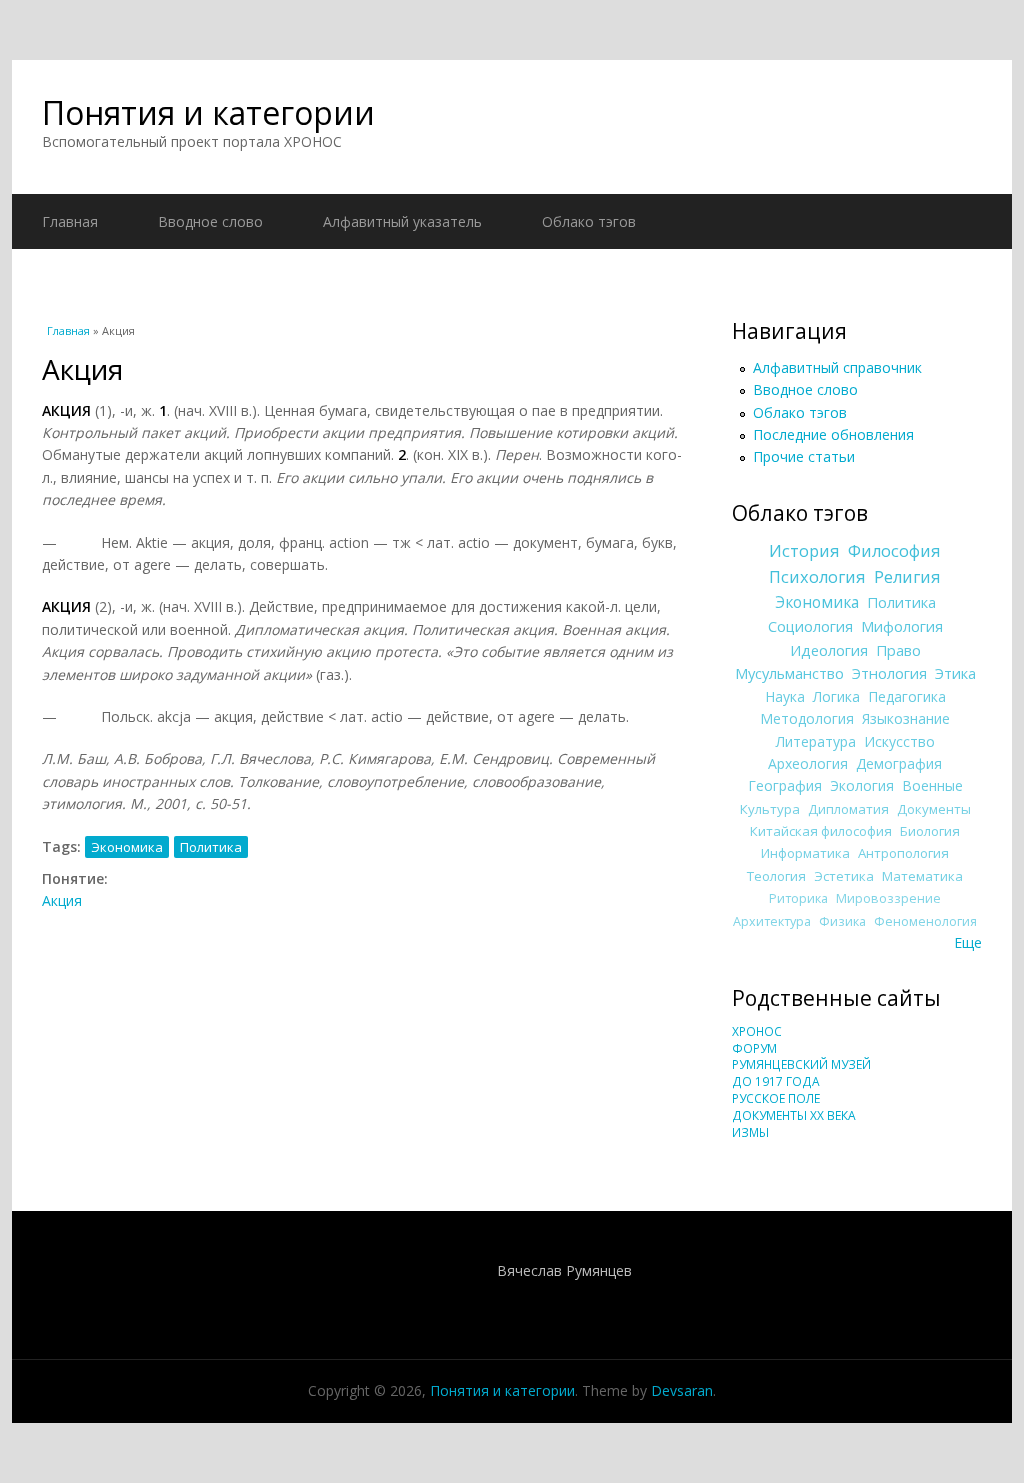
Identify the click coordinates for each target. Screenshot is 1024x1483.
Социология (810, 626)
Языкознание (906, 718)
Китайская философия (821, 831)
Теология (776, 876)
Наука (785, 696)
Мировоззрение (888, 898)
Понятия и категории (208, 112)
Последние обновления (833, 434)
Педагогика (907, 696)
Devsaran (682, 1390)
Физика (842, 921)
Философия (894, 551)
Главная (70, 221)
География (785, 785)
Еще (968, 942)
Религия (907, 577)
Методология (807, 718)
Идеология (829, 650)
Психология (817, 577)
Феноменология (925, 921)
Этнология (889, 673)
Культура (770, 809)
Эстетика (844, 876)
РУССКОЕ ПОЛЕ (776, 1098)
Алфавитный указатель (402, 221)
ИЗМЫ (750, 1132)
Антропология (903, 853)
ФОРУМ (754, 1048)
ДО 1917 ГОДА (776, 1081)
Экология (862, 785)
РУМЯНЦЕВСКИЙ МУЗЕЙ (801, 1064)
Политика (211, 847)
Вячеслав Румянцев (564, 1270)
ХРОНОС (757, 1031)
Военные (932, 785)
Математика (922, 876)
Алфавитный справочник (837, 367)
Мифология (902, 626)
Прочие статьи (804, 456)
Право (898, 650)
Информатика (805, 853)
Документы (934, 809)
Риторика (798, 898)
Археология (808, 763)
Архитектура (772, 921)
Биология (930, 831)
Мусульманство (789, 673)
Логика (836, 696)
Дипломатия (848, 809)
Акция (62, 900)
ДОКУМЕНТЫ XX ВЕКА (794, 1115)
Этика (955, 673)
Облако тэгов (589, 221)
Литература (816, 741)
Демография (899, 763)
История (804, 551)
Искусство (899, 741)
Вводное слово (210, 221)
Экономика (127, 847)
